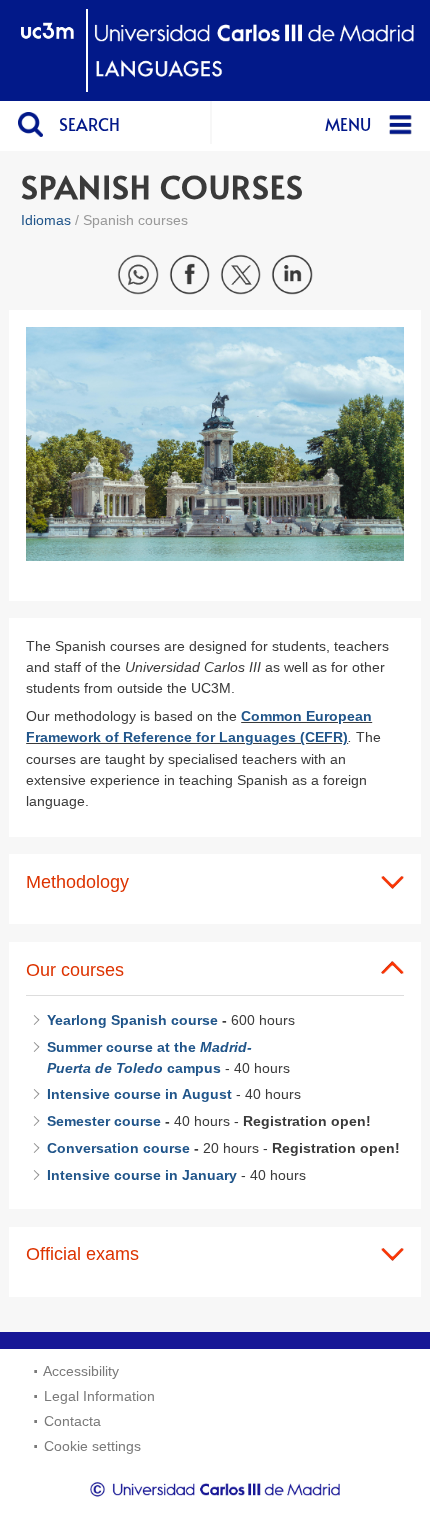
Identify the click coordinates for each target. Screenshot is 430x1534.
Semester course (104, 1121)
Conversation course (118, 1148)
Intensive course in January (142, 1175)
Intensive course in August (139, 1094)
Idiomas (46, 220)
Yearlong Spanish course (132, 1020)
